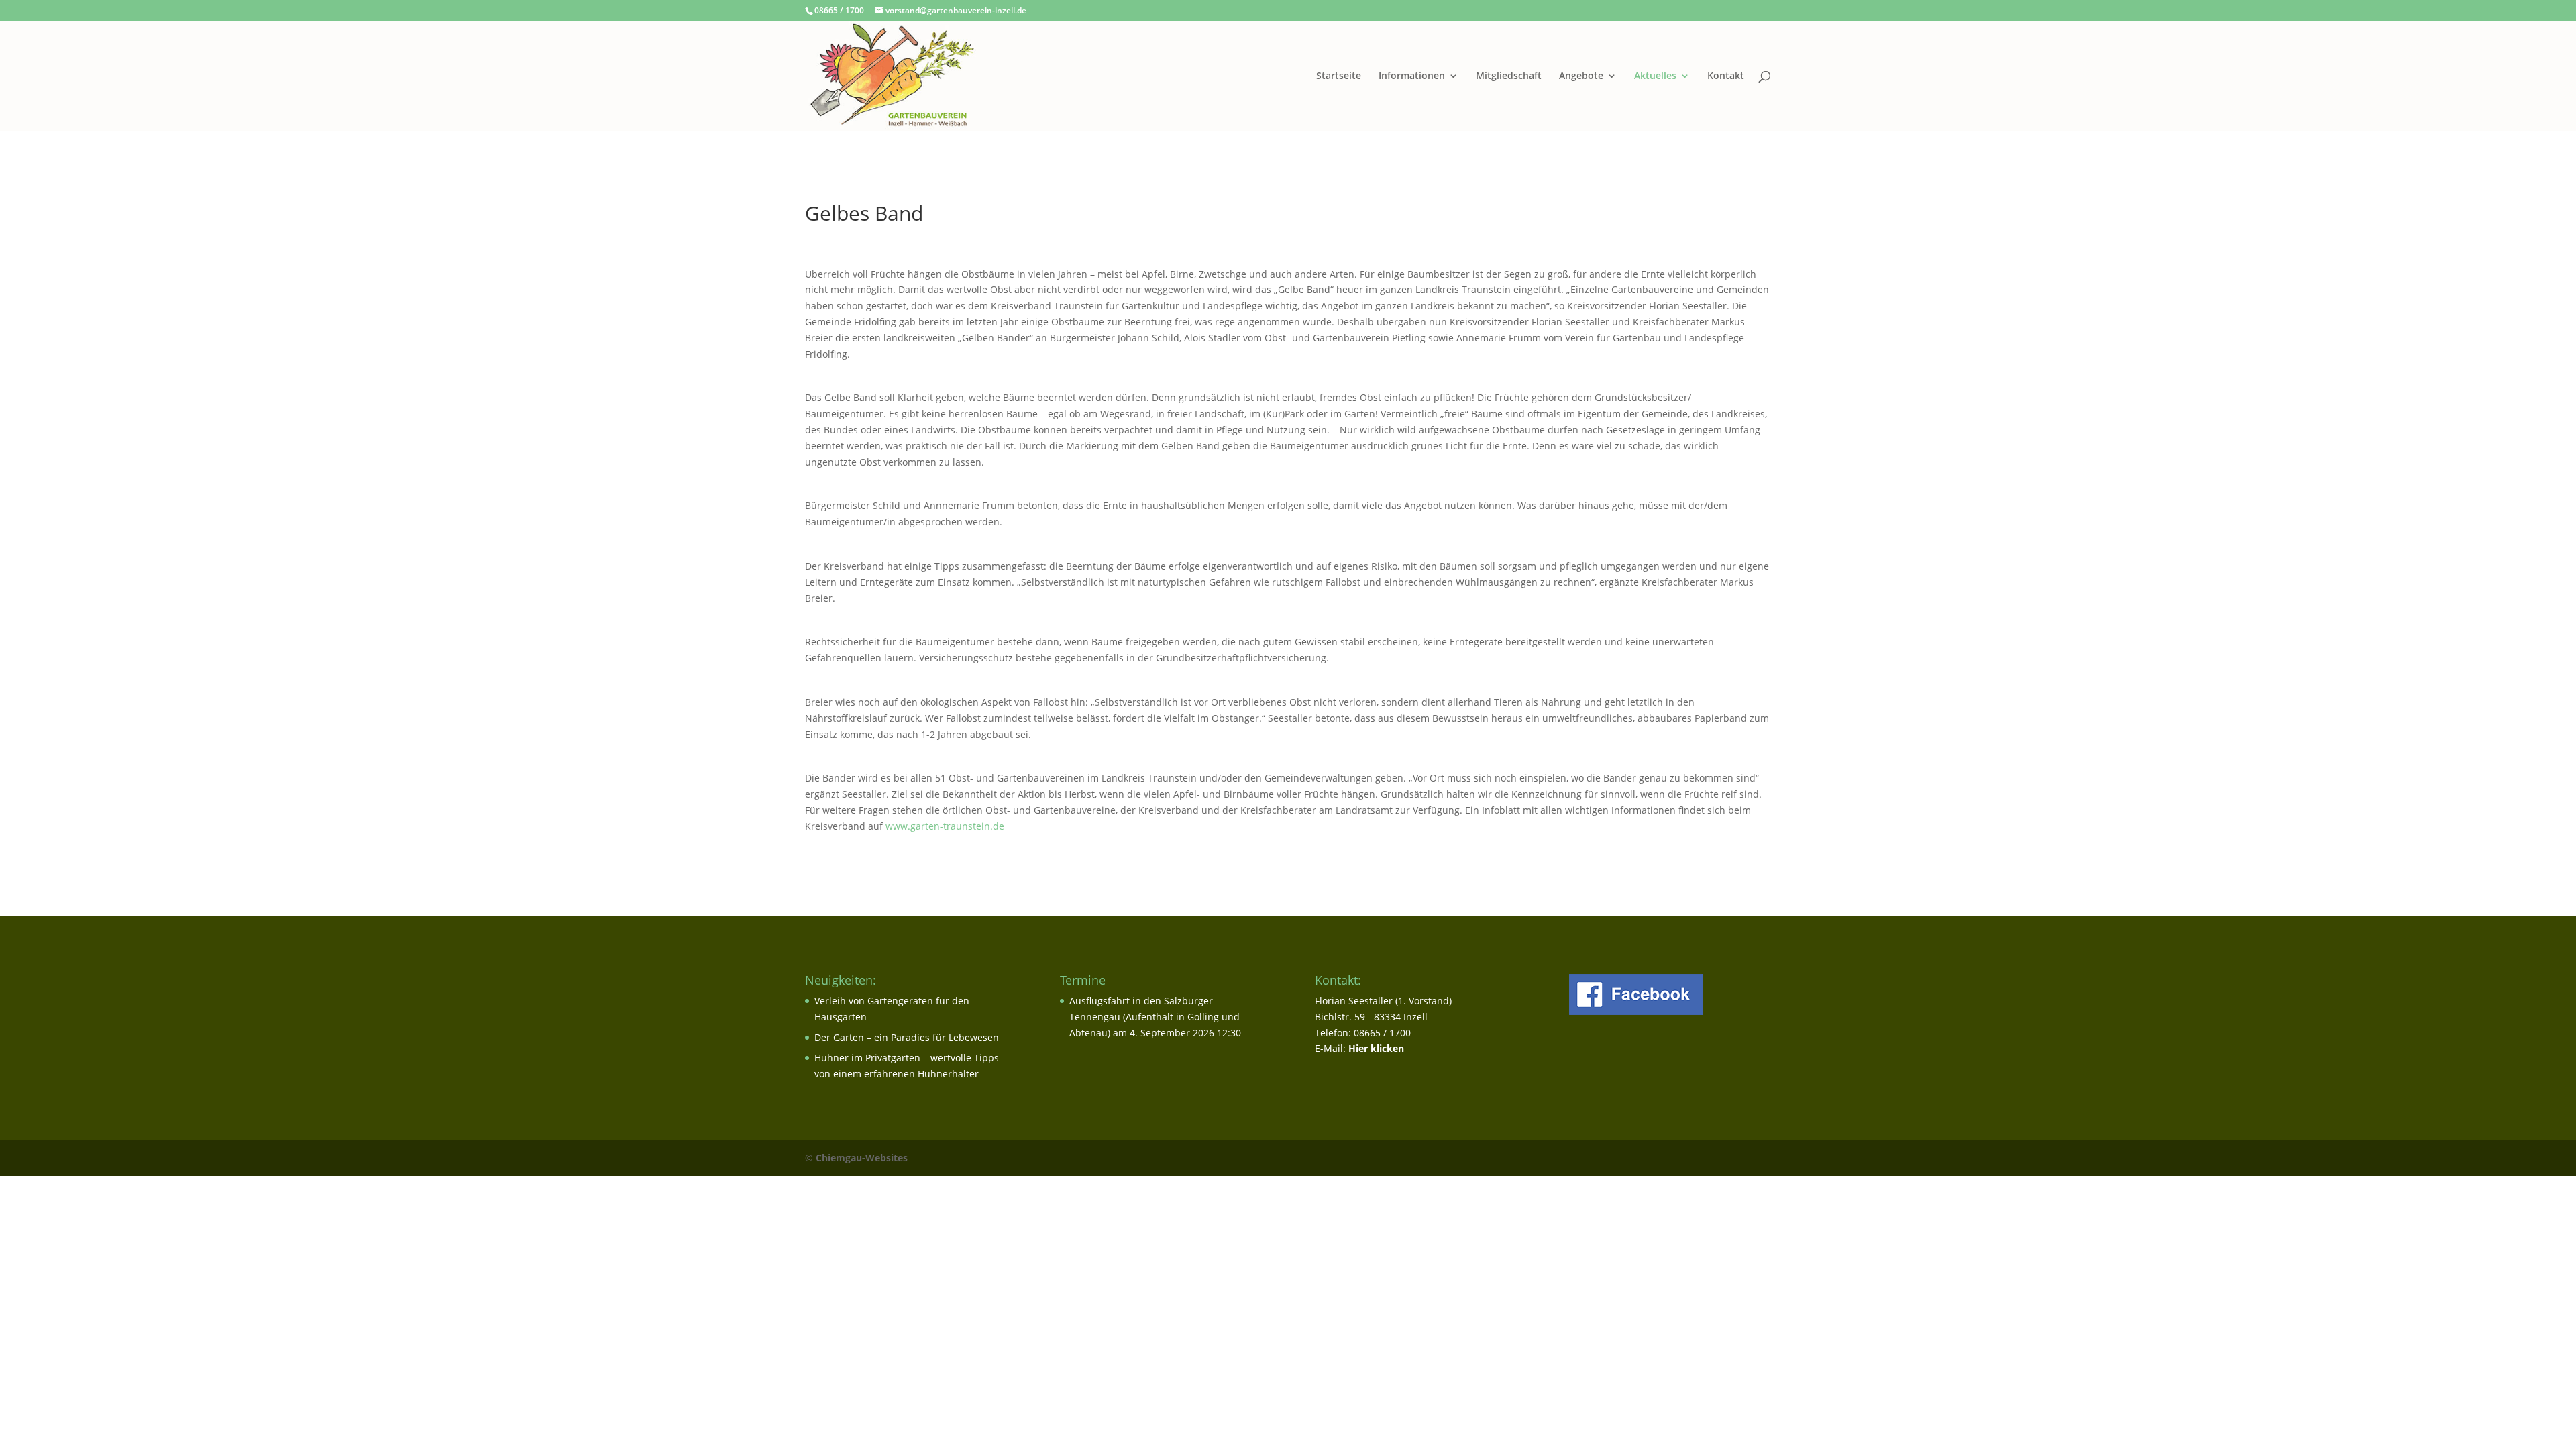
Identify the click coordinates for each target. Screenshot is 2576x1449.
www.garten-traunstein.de (945, 826)
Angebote (1581, 76)
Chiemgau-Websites (862, 1158)
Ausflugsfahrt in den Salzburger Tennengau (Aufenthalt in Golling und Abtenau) (1155, 1017)
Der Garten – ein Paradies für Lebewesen (907, 1037)
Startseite (1339, 76)
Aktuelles (1655, 76)
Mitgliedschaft (1509, 76)
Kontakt (1726, 76)
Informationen (1412, 76)
